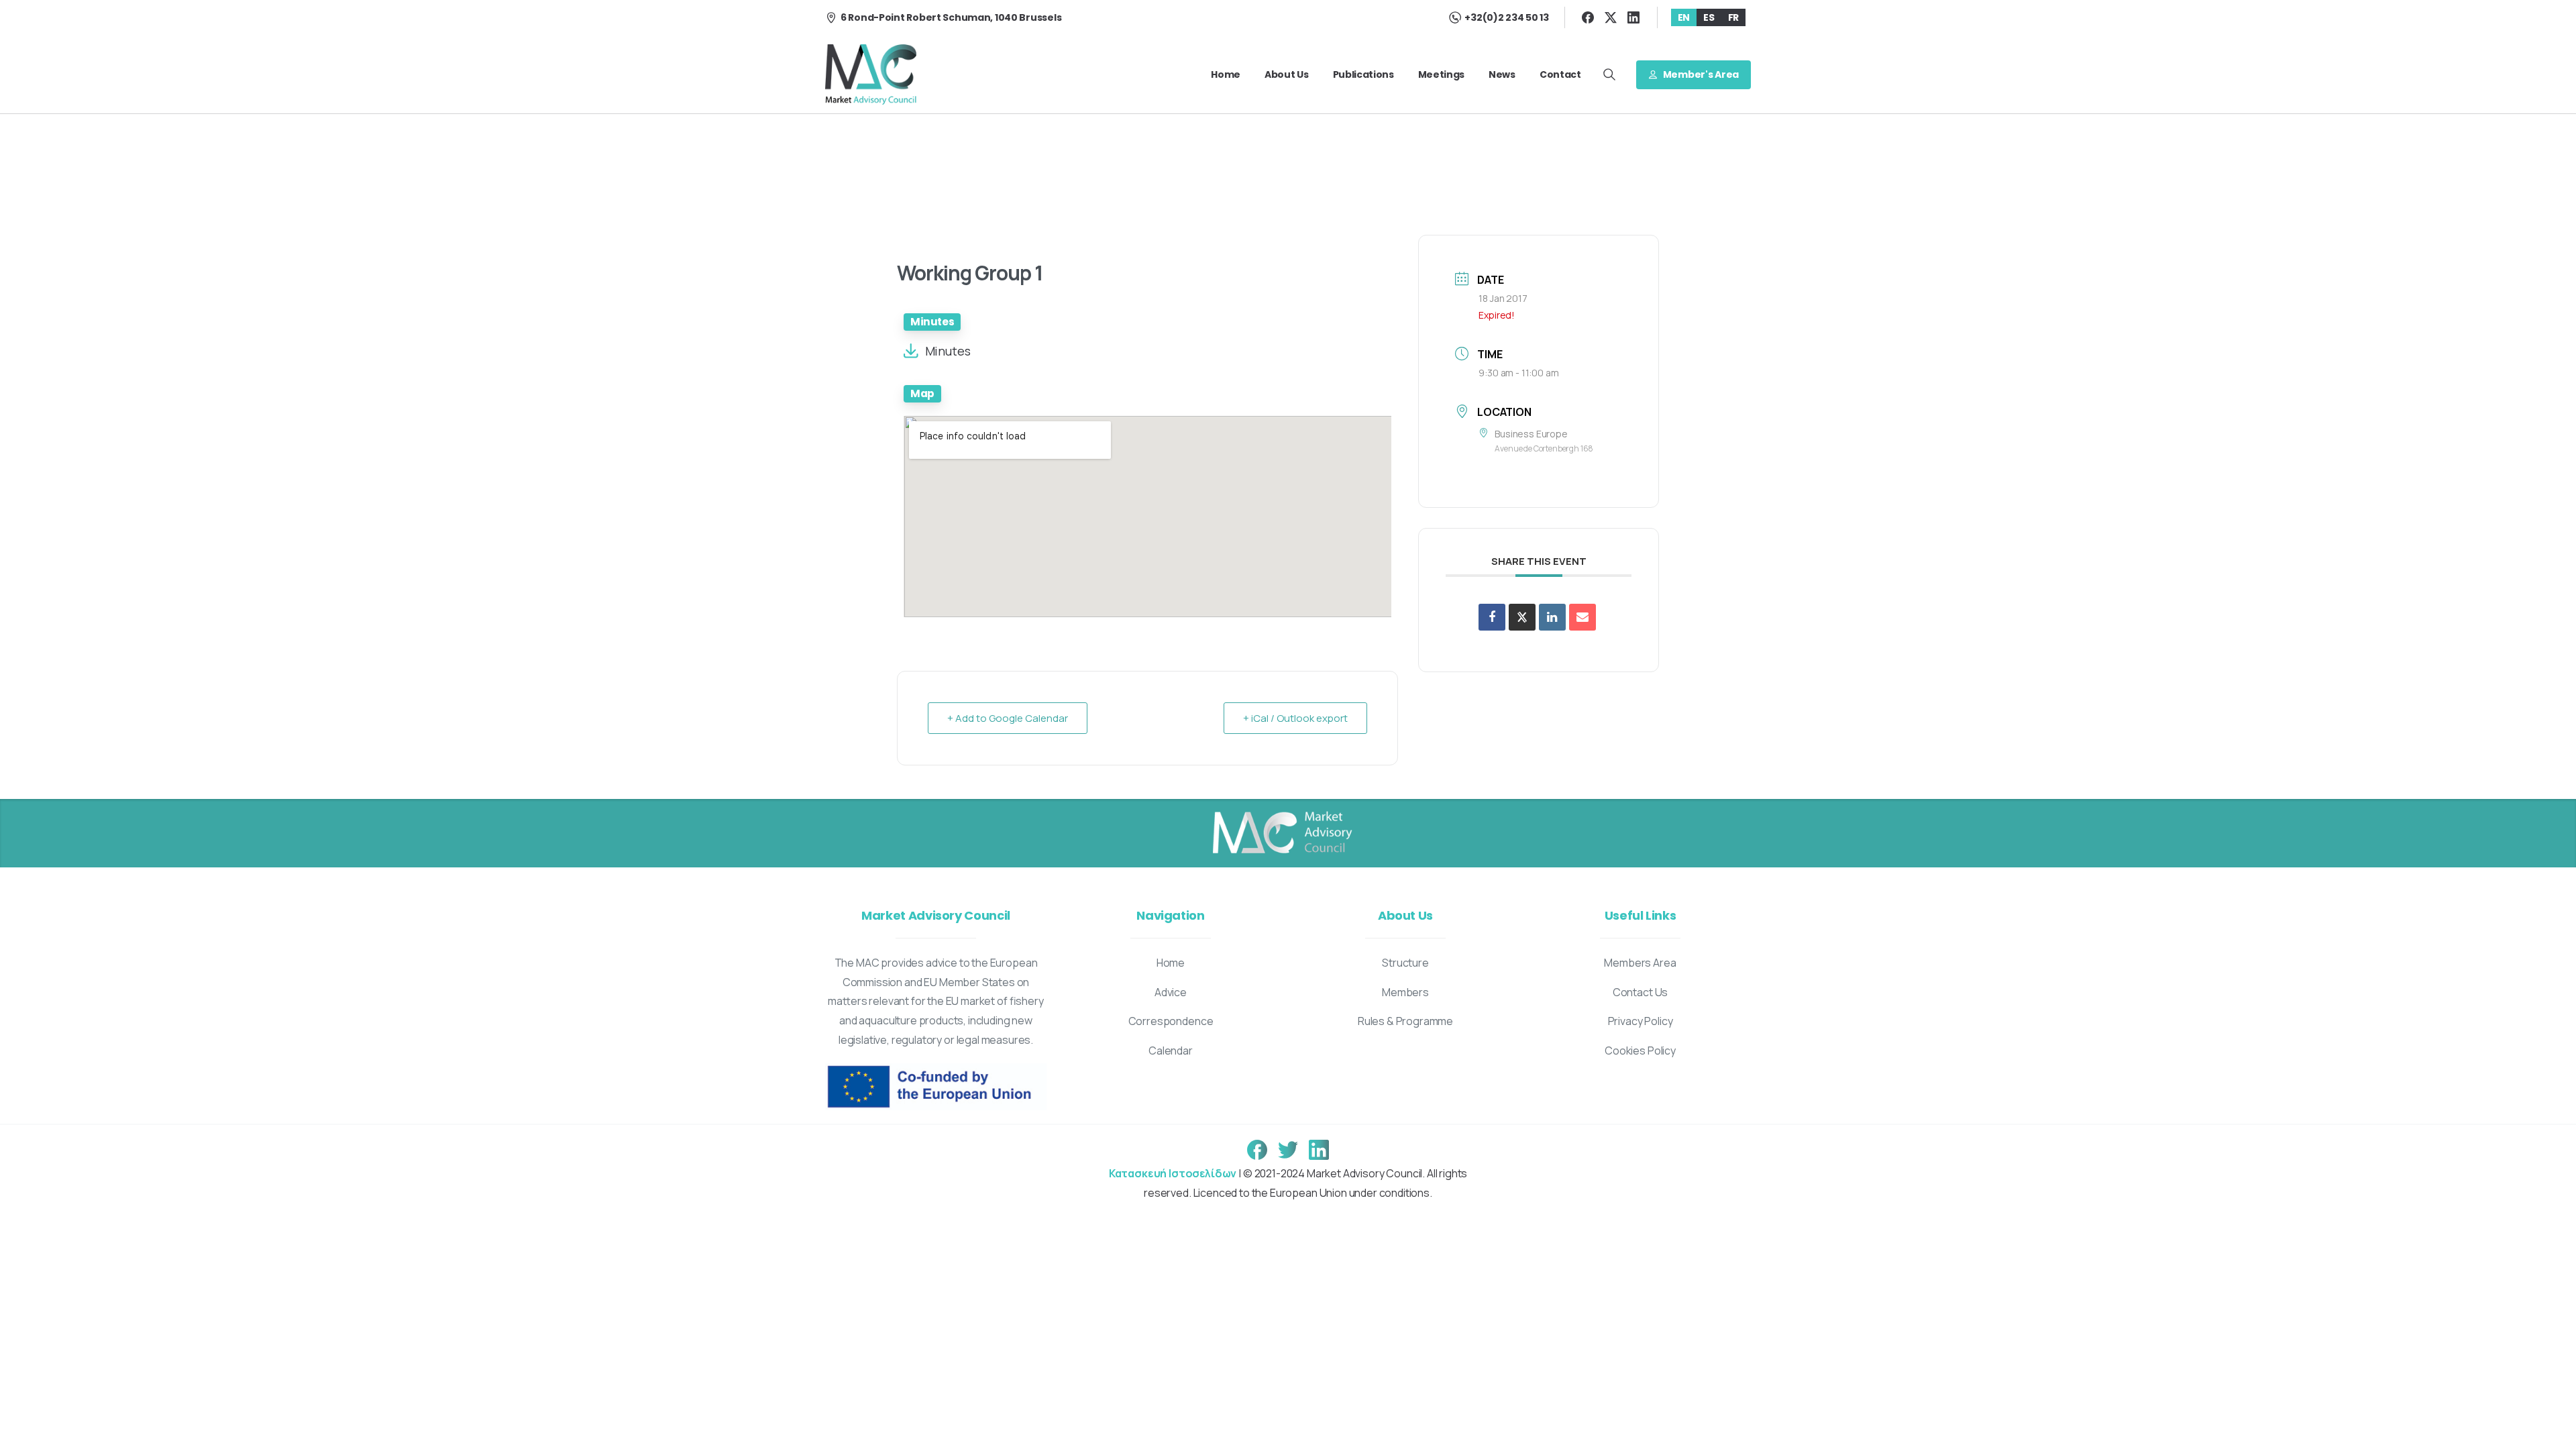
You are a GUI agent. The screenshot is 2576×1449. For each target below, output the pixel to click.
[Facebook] (1588, 17)
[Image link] (1281, 833)
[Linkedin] (1552, 617)
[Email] (1582, 617)
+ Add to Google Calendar (1008, 718)
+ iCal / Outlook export (1295, 718)
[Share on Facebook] (1492, 617)
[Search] (1609, 74)
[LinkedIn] (1633, 17)
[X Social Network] (1522, 617)
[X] (1611, 17)
